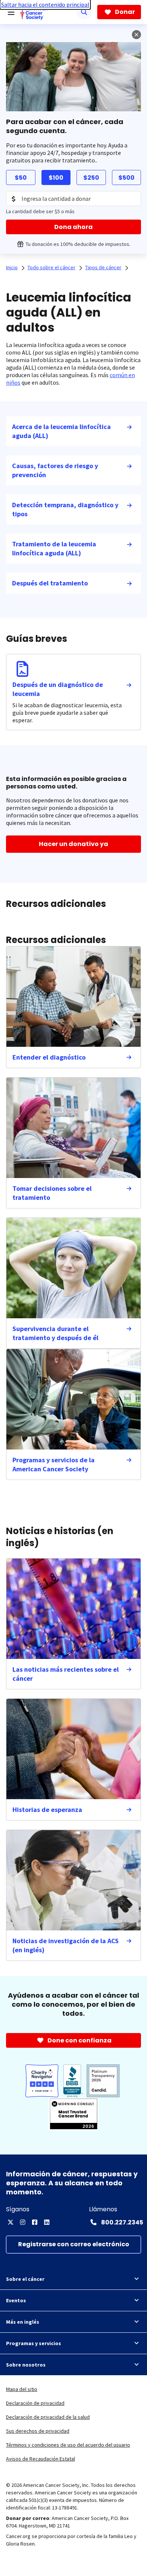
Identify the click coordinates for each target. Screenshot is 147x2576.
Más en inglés (23, 2322)
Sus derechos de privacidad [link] (38, 2431)
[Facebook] (35, 2222)
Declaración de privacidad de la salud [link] (48, 2417)
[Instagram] (23, 2222)
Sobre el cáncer (25, 2279)
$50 (21, 178)
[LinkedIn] (47, 2222)
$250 (91, 178)
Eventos (16, 2300)
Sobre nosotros (26, 2365)
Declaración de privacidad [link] (35, 2403)
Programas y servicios (34, 2343)
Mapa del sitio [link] (22, 2389)
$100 (56, 178)
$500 (126, 178)
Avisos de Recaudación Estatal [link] (41, 2459)
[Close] (136, 35)
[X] (11, 2222)
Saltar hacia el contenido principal (45, 5)
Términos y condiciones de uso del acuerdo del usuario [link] (68, 2445)
